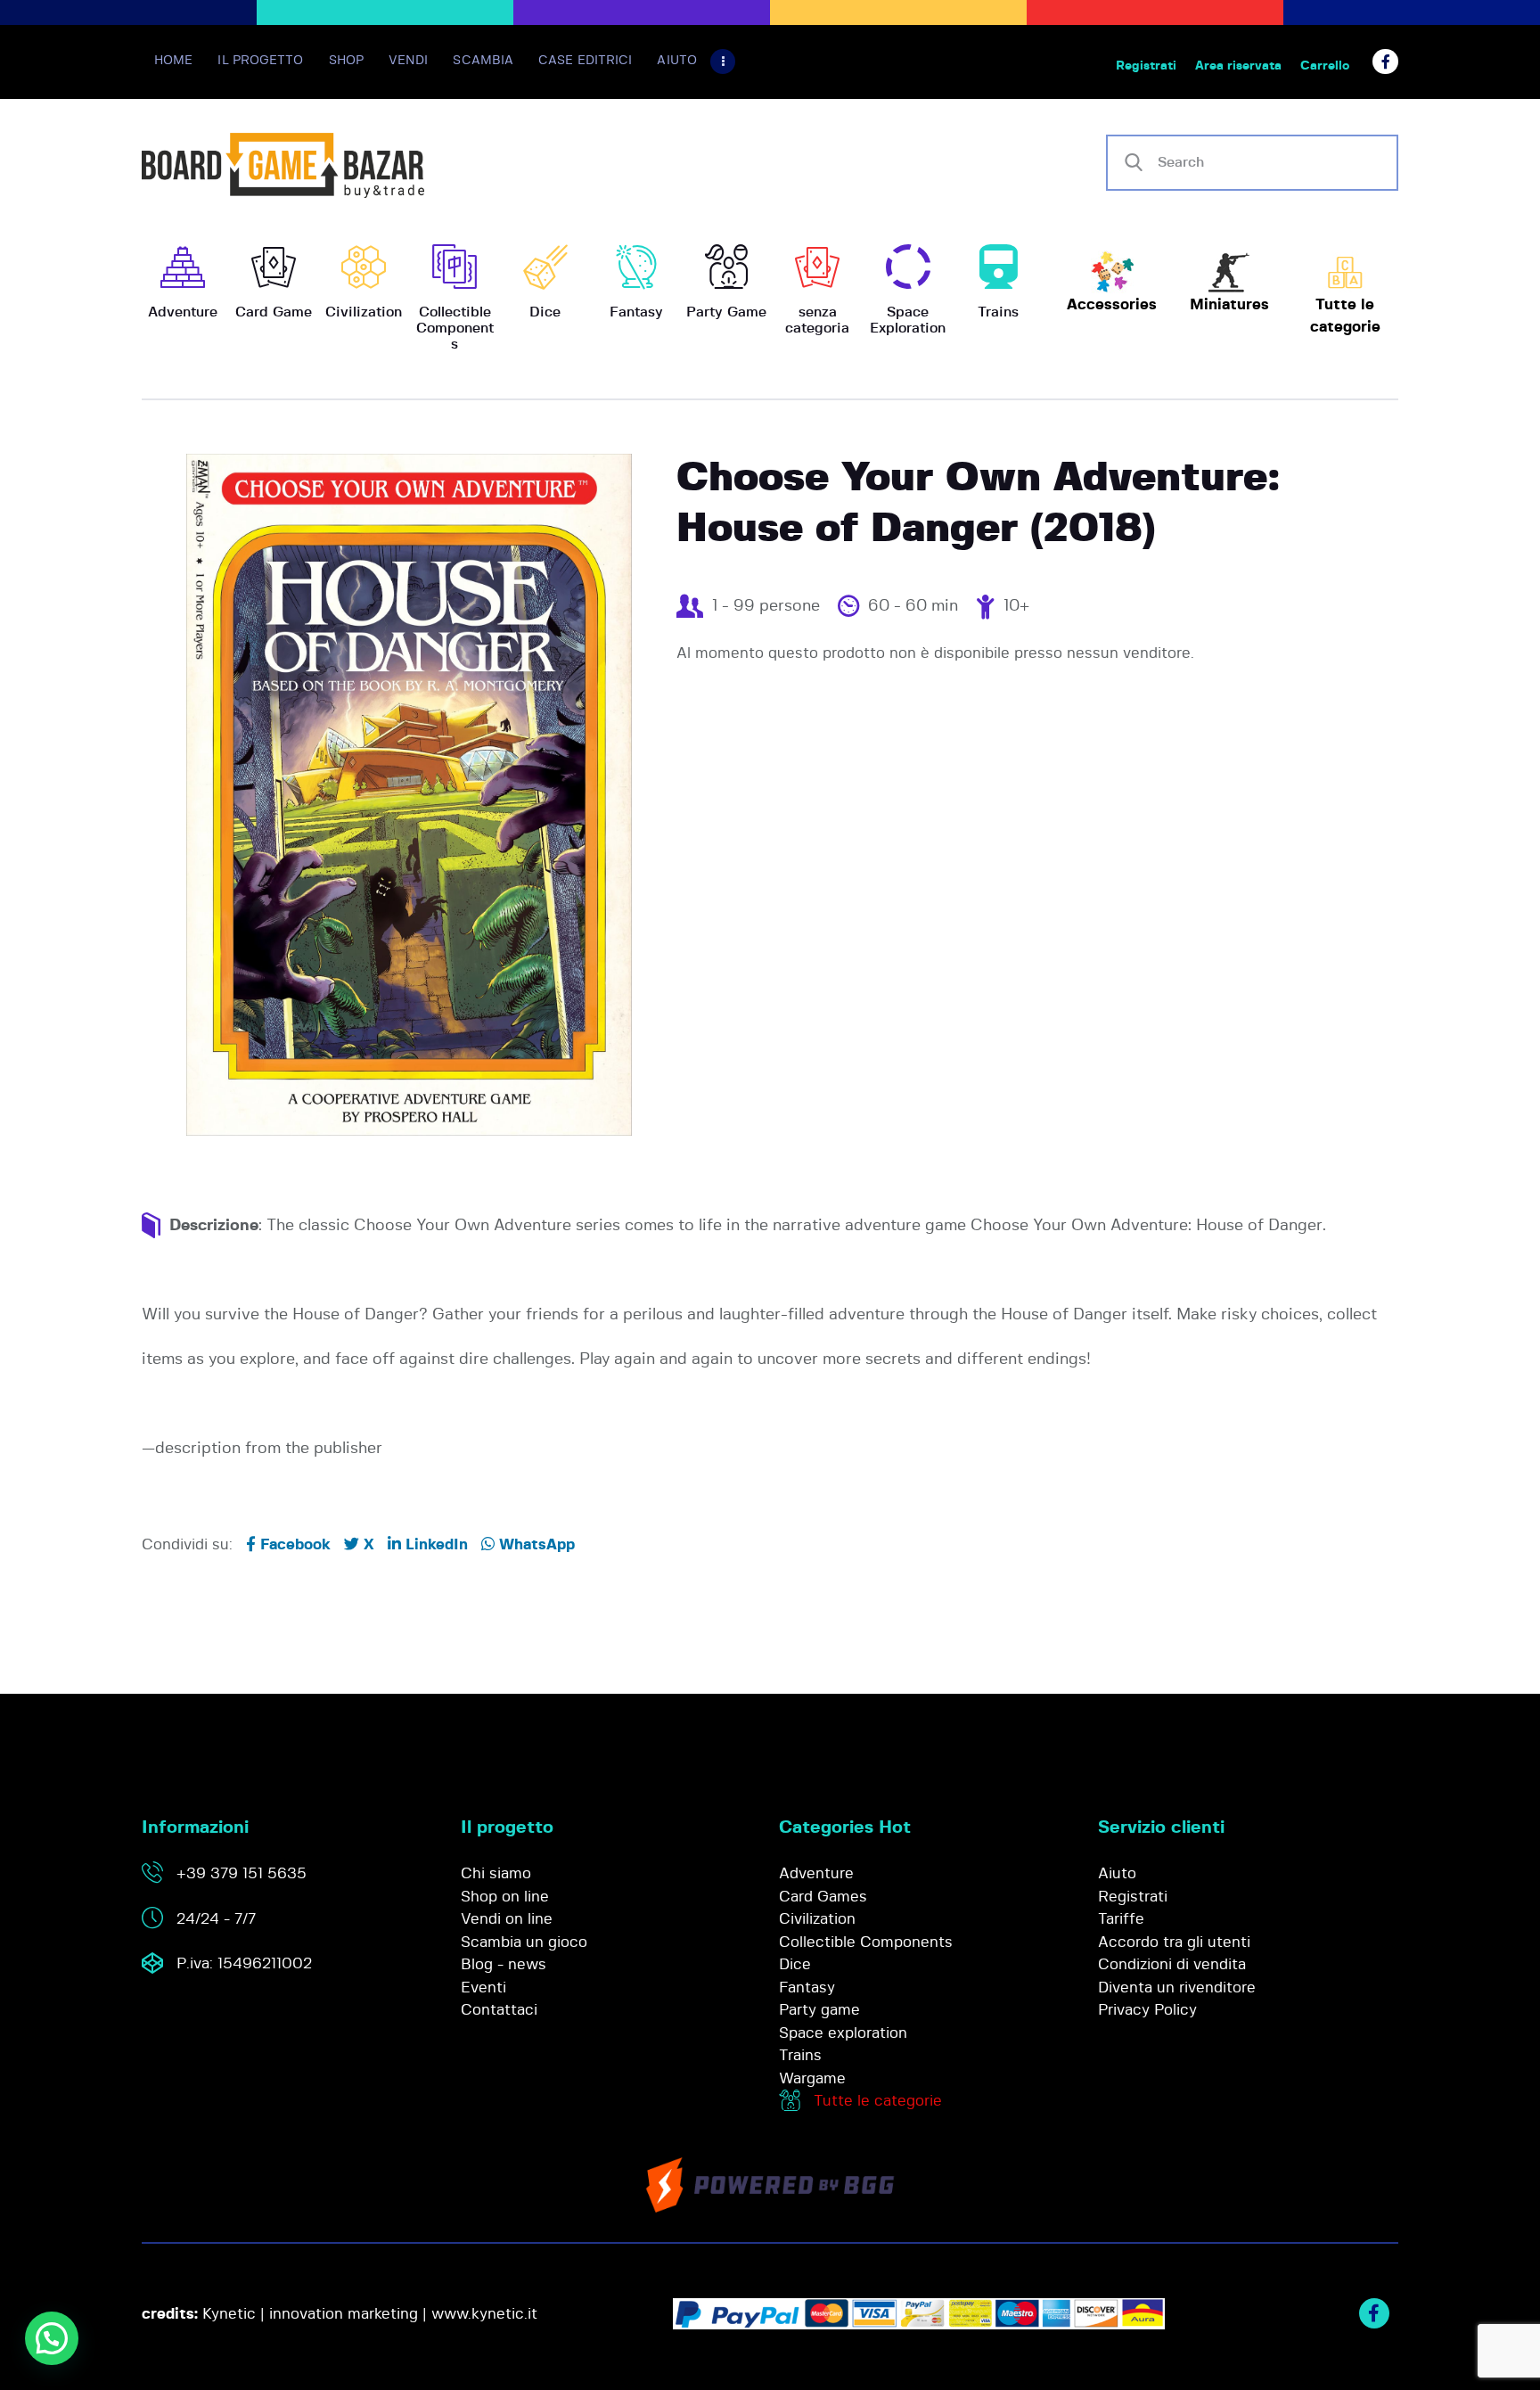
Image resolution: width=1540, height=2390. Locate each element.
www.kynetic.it (484, 2314)
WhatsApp (535, 1544)
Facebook (293, 1544)
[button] (52, 2338)
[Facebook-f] (1385, 62)
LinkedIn (434, 1544)
